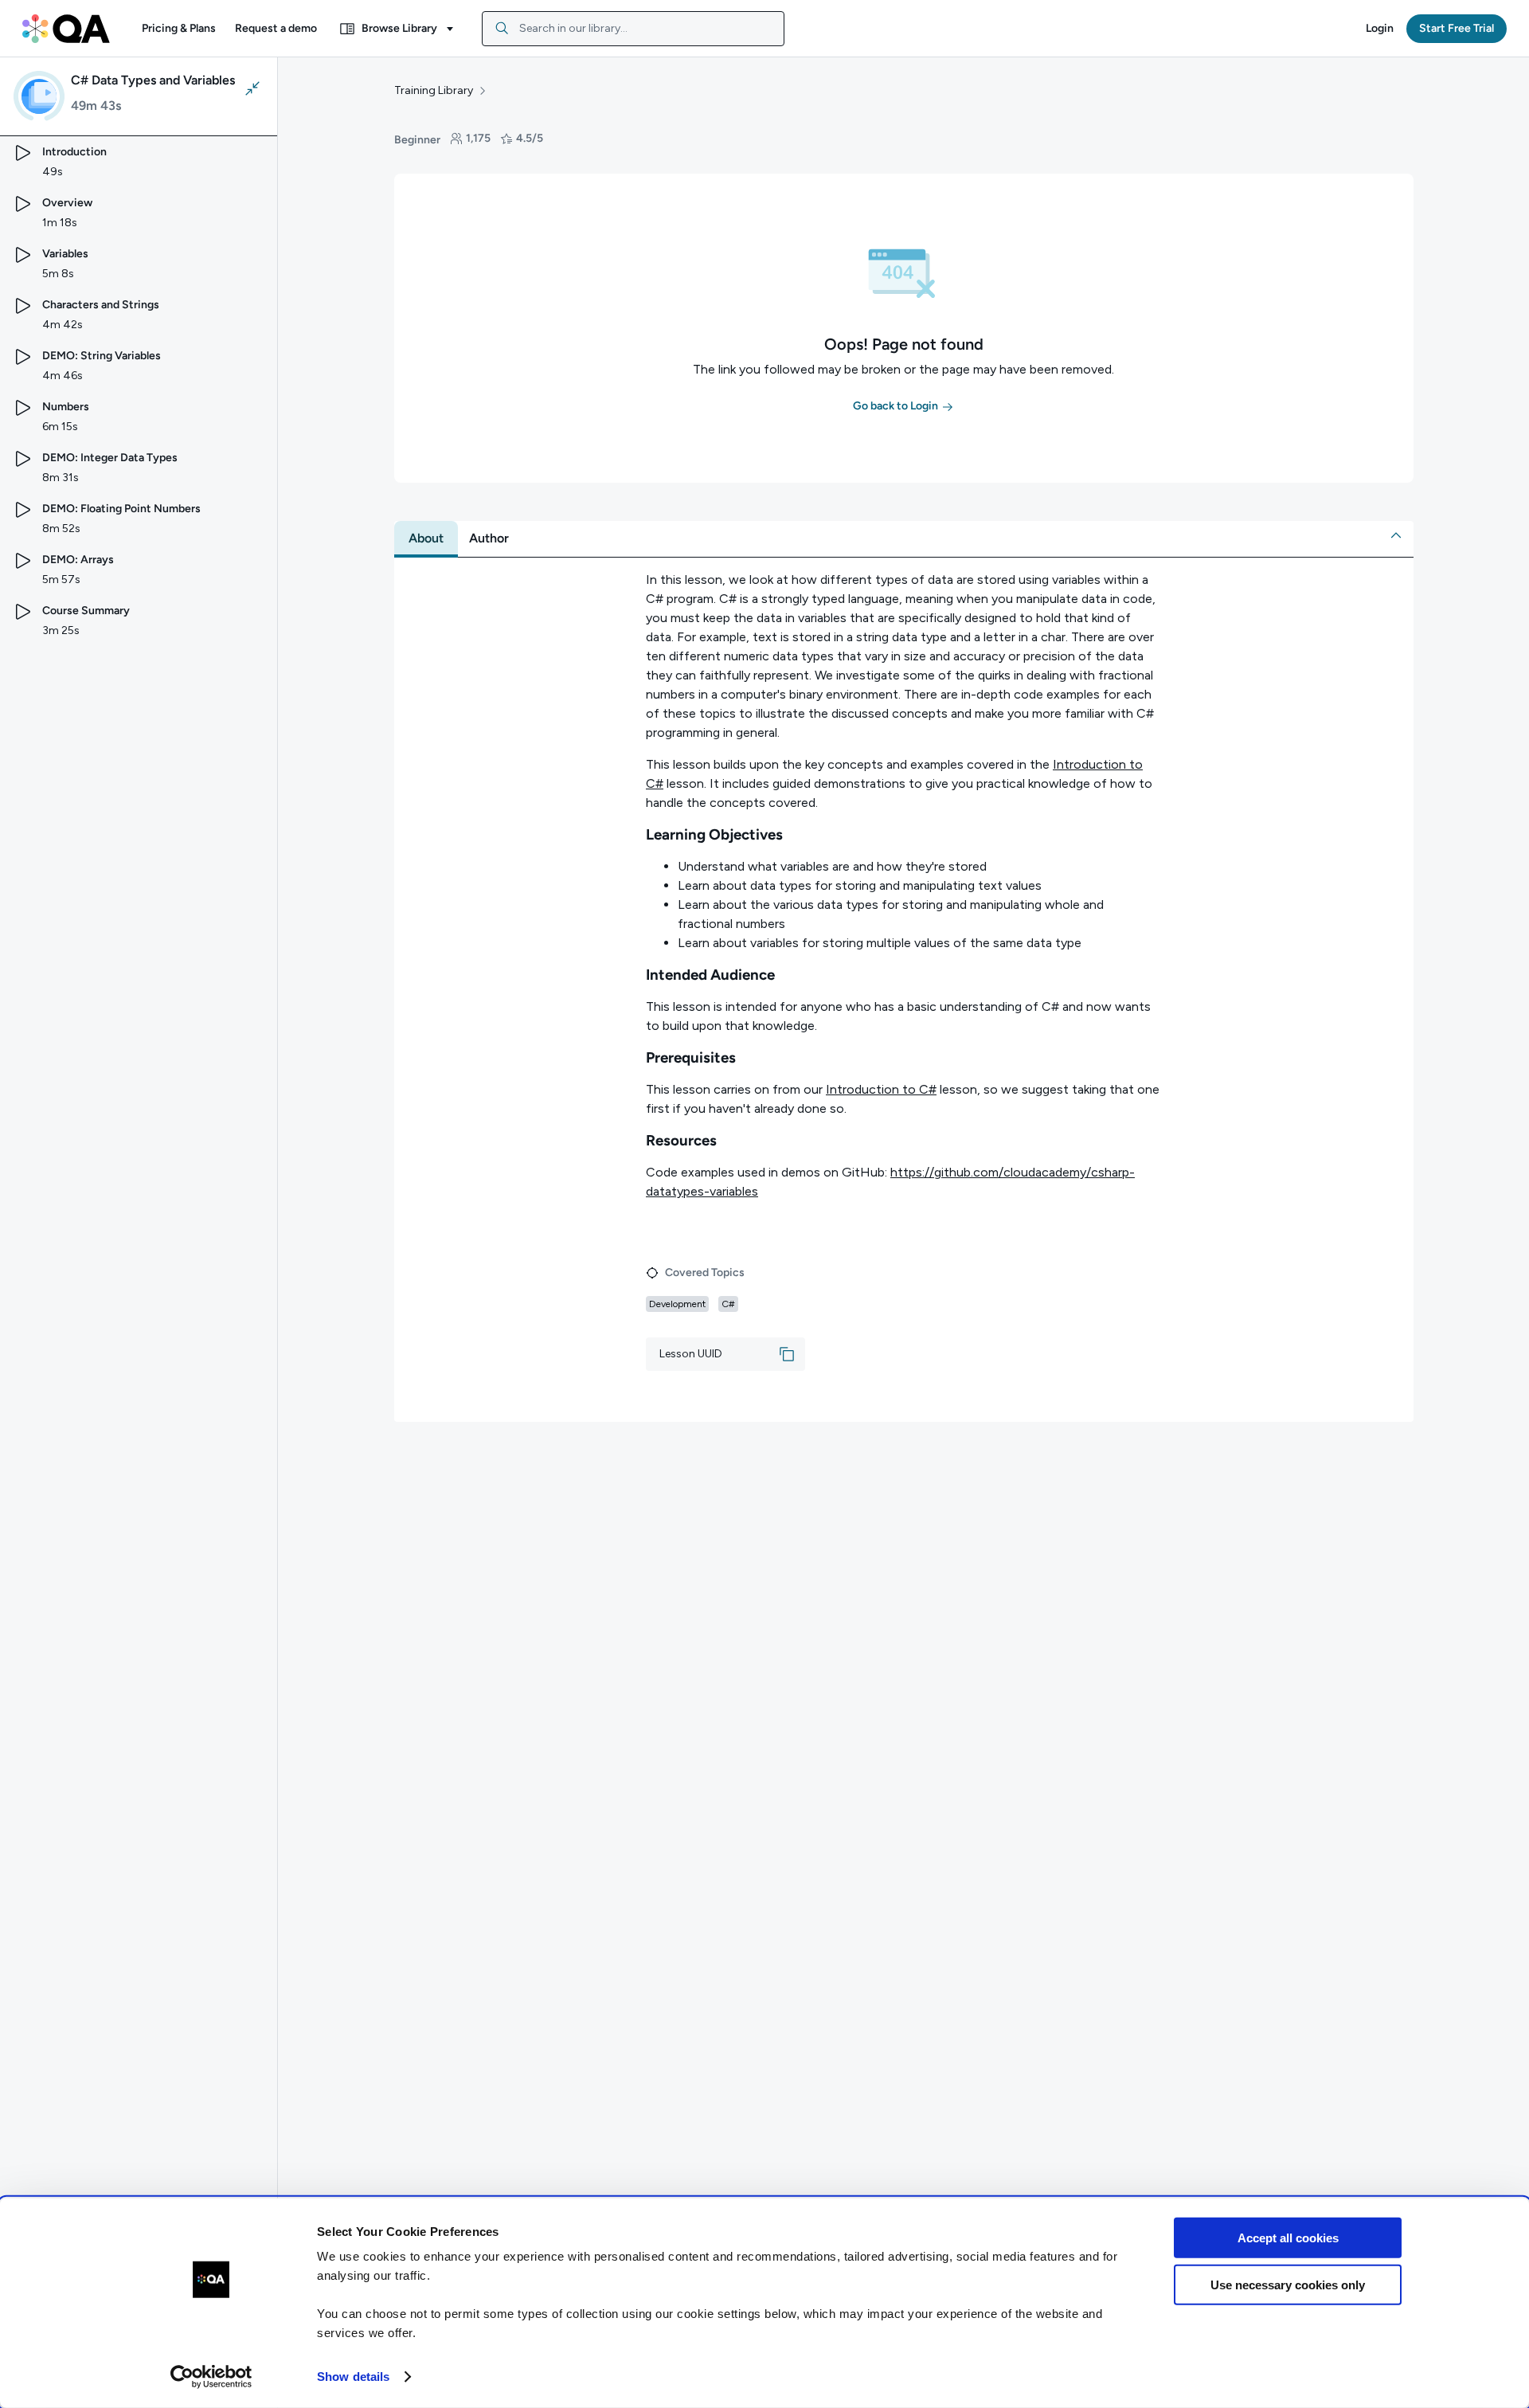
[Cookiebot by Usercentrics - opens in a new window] (211, 2377)
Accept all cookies (1288, 2238)
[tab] (426, 538)
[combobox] (633, 29)
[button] (179, 29)
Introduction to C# (881, 1089)
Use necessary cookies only (1288, 2284)
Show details (353, 2377)
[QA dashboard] (66, 29)
